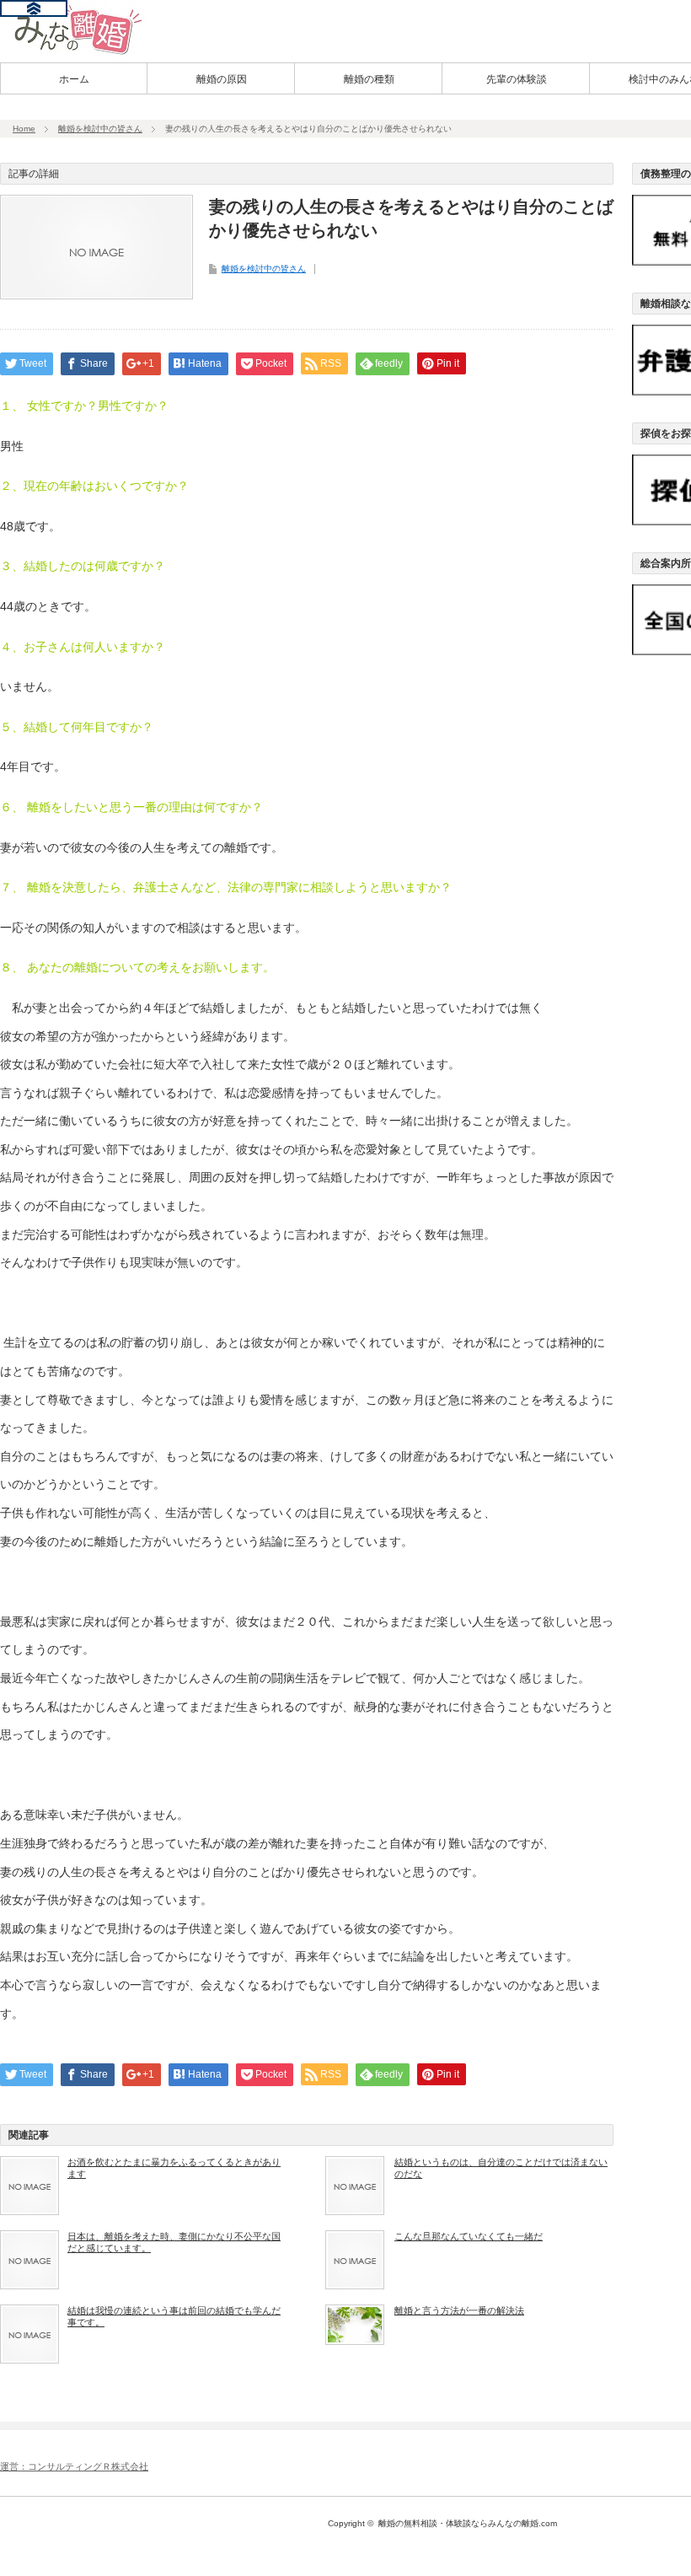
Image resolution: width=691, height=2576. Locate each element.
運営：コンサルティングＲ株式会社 (74, 2466)
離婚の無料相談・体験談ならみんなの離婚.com (468, 2523)
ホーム (74, 79)
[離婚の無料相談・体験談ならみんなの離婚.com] (73, 53)
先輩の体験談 (517, 79)
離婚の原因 (222, 79)
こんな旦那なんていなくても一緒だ (469, 2236)
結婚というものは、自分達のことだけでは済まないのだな (501, 2168)
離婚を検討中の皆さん (100, 129)
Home (24, 129)
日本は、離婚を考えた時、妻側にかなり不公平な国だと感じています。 (174, 2242)
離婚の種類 (369, 79)
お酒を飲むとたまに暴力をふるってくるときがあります (174, 2168)
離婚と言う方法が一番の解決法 (459, 2310)
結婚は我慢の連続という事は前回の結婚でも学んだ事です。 (174, 2316)
